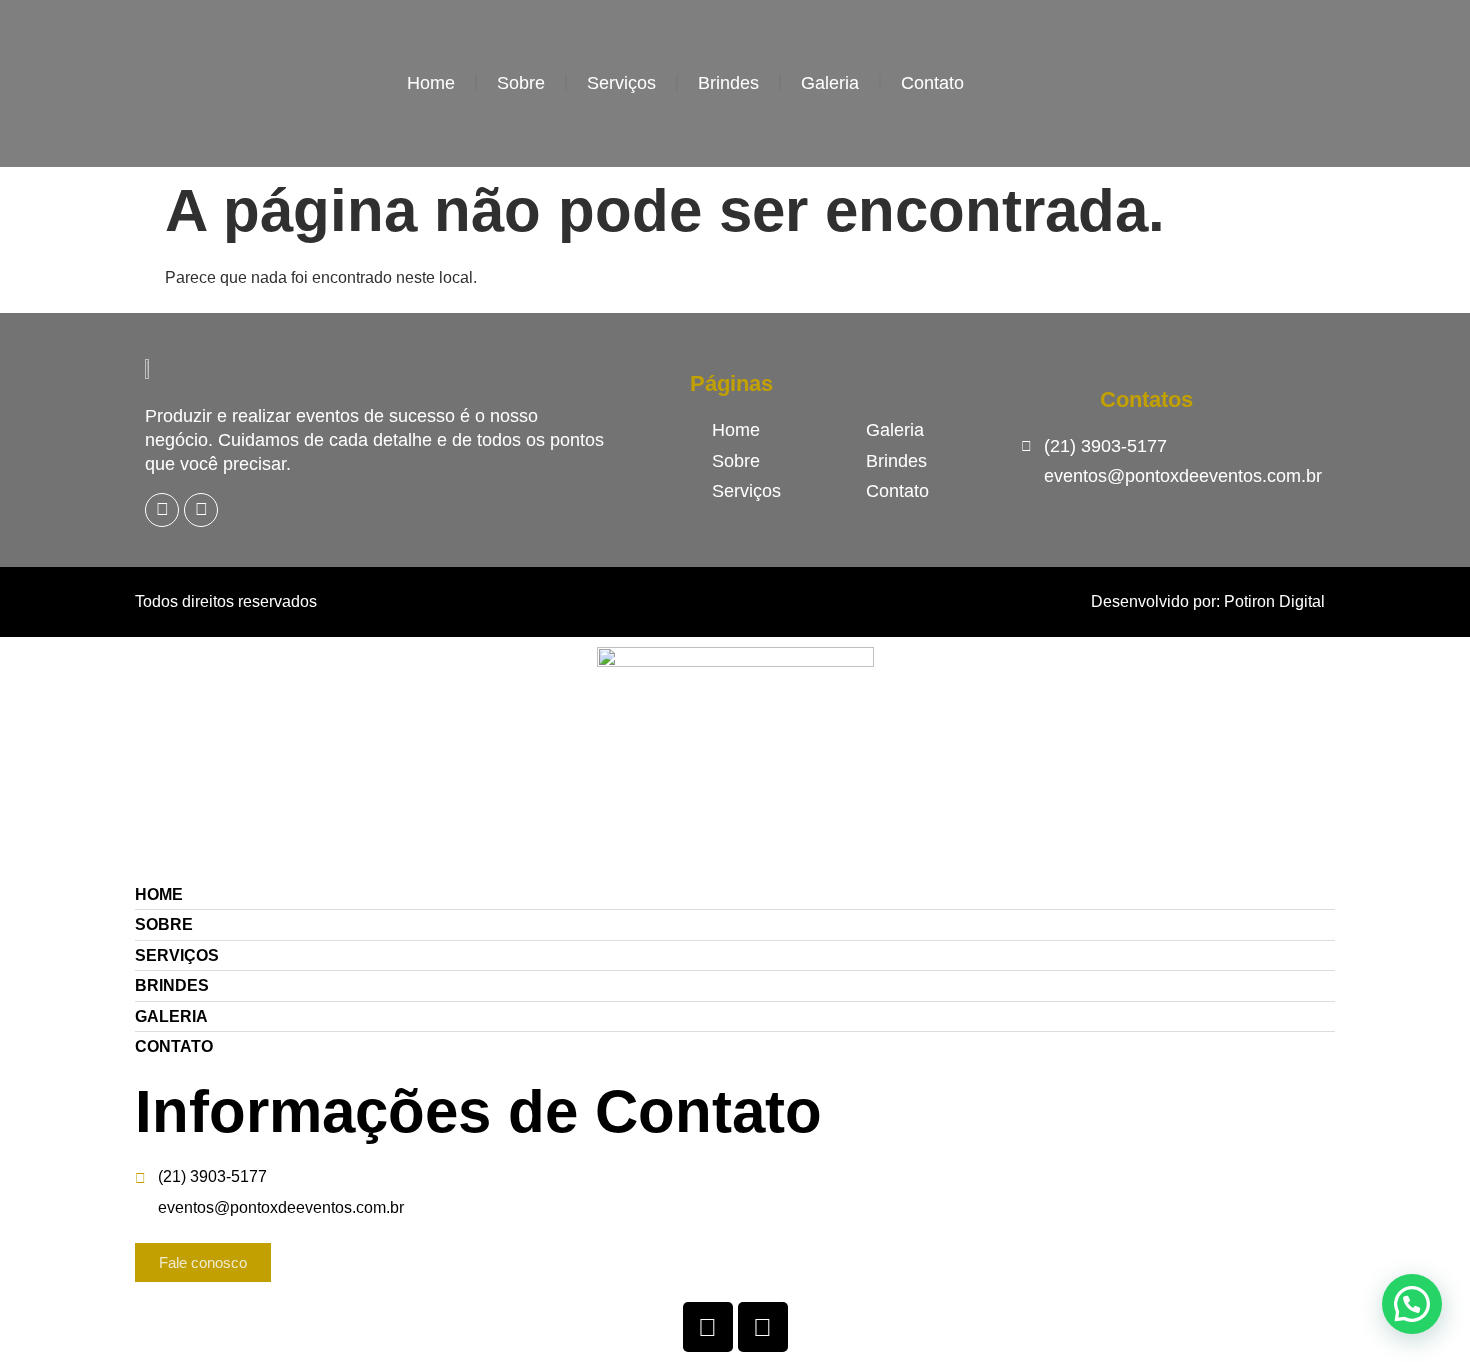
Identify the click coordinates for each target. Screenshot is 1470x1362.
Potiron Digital (1274, 601)
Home (431, 83)
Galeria (830, 83)
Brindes (728, 83)
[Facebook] (162, 510)
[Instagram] (201, 510)
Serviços (621, 83)
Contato (932, 83)
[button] (1412, 1304)
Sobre (521, 83)
